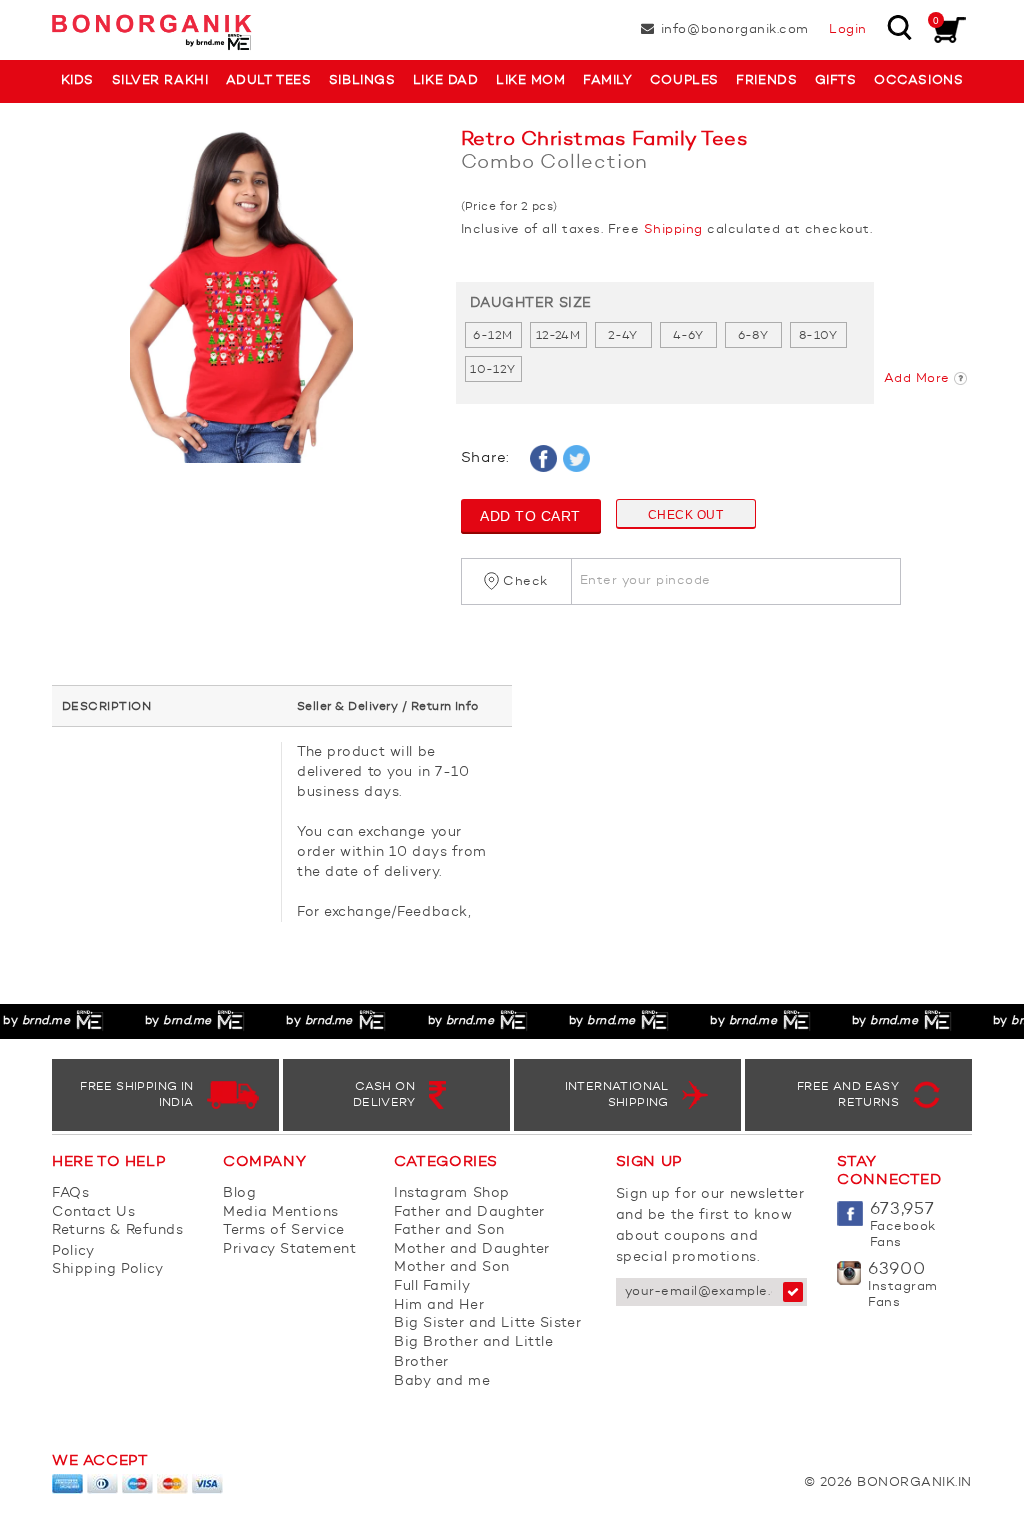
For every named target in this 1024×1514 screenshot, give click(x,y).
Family (607, 80)
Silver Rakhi (160, 80)
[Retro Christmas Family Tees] (241, 295)
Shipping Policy (107, 1269)
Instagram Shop (452, 1193)
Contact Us (94, 1212)
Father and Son (449, 1230)
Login (848, 29)
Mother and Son (452, 1267)
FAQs (70, 1193)
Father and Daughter (469, 1212)
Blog (239, 1193)
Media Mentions (281, 1212)
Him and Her (439, 1305)
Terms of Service (284, 1230)
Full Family (432, 1286)
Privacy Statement (290, 1249)
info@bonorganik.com (734, 29)
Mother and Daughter (472, 1249)
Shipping (673, 229)
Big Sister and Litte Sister (487, 1323)
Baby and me (442, 1381)
